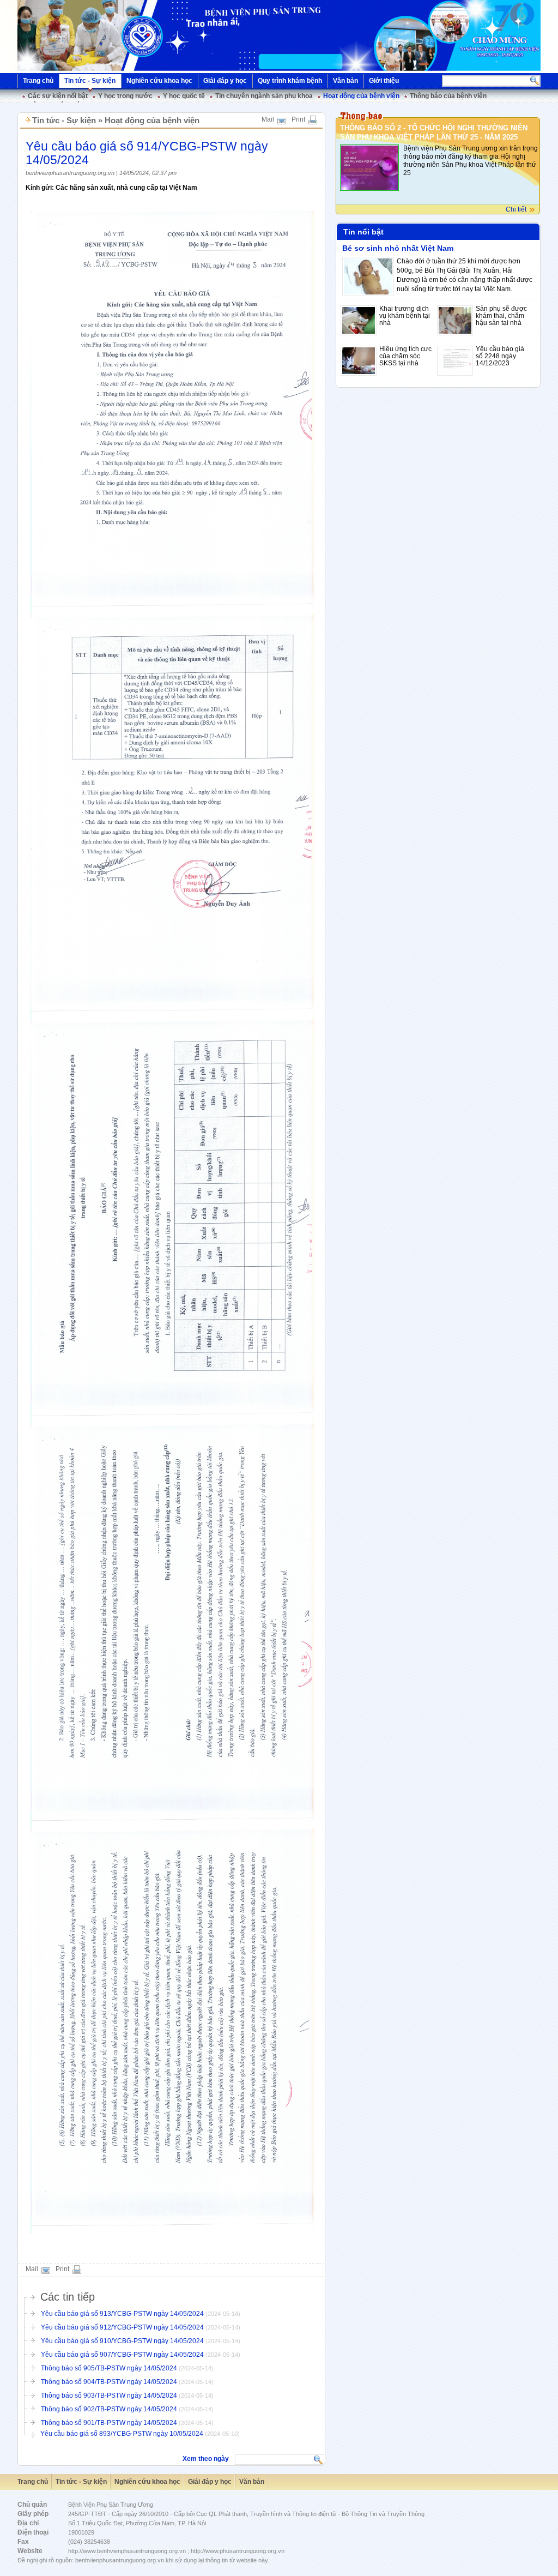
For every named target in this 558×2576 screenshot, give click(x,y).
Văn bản (345, 81)
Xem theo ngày (206, 2459)
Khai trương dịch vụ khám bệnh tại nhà (405, 316)
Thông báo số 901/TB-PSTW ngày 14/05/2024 (109, 2423)
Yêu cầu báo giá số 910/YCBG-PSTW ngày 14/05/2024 (122, 2341)
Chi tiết (516, 209)
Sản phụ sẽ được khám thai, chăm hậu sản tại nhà (501, 316)
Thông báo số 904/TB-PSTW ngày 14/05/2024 (109, 2382)
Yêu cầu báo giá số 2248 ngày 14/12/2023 (500, 356)
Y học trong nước (125, 96)
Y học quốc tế (184, 96)
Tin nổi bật (363, 232)
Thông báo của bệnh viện (448, 96)
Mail (268, 119)
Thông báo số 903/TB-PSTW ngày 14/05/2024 (109, 2396)
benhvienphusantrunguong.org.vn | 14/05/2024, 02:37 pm (101, 173)
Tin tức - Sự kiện (90, 81)
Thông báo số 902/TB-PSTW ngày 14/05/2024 (109, 2409)
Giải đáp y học (225, 81)
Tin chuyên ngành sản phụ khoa (264, 96)
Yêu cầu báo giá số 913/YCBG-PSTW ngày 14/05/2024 (122, 2314)
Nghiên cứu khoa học (159, 81)
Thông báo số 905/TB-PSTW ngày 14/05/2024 (109, 2368)
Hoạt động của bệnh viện (361, 96)
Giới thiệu (384, 81)
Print (298, 119)
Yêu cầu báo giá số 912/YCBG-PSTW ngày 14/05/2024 (122, 2327)
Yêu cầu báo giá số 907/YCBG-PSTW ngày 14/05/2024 (122, 2355)
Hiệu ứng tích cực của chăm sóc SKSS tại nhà (405, 356)
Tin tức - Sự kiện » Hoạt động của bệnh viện (116, 120)
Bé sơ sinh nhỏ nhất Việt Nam (398, 248)
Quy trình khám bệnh (290, 81)
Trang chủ (38, 81)
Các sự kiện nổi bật (58, 96)
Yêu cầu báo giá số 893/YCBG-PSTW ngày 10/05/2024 (123, 2434)
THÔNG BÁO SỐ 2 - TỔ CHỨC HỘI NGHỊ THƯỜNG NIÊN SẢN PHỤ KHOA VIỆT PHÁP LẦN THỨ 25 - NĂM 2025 (434, 133)
